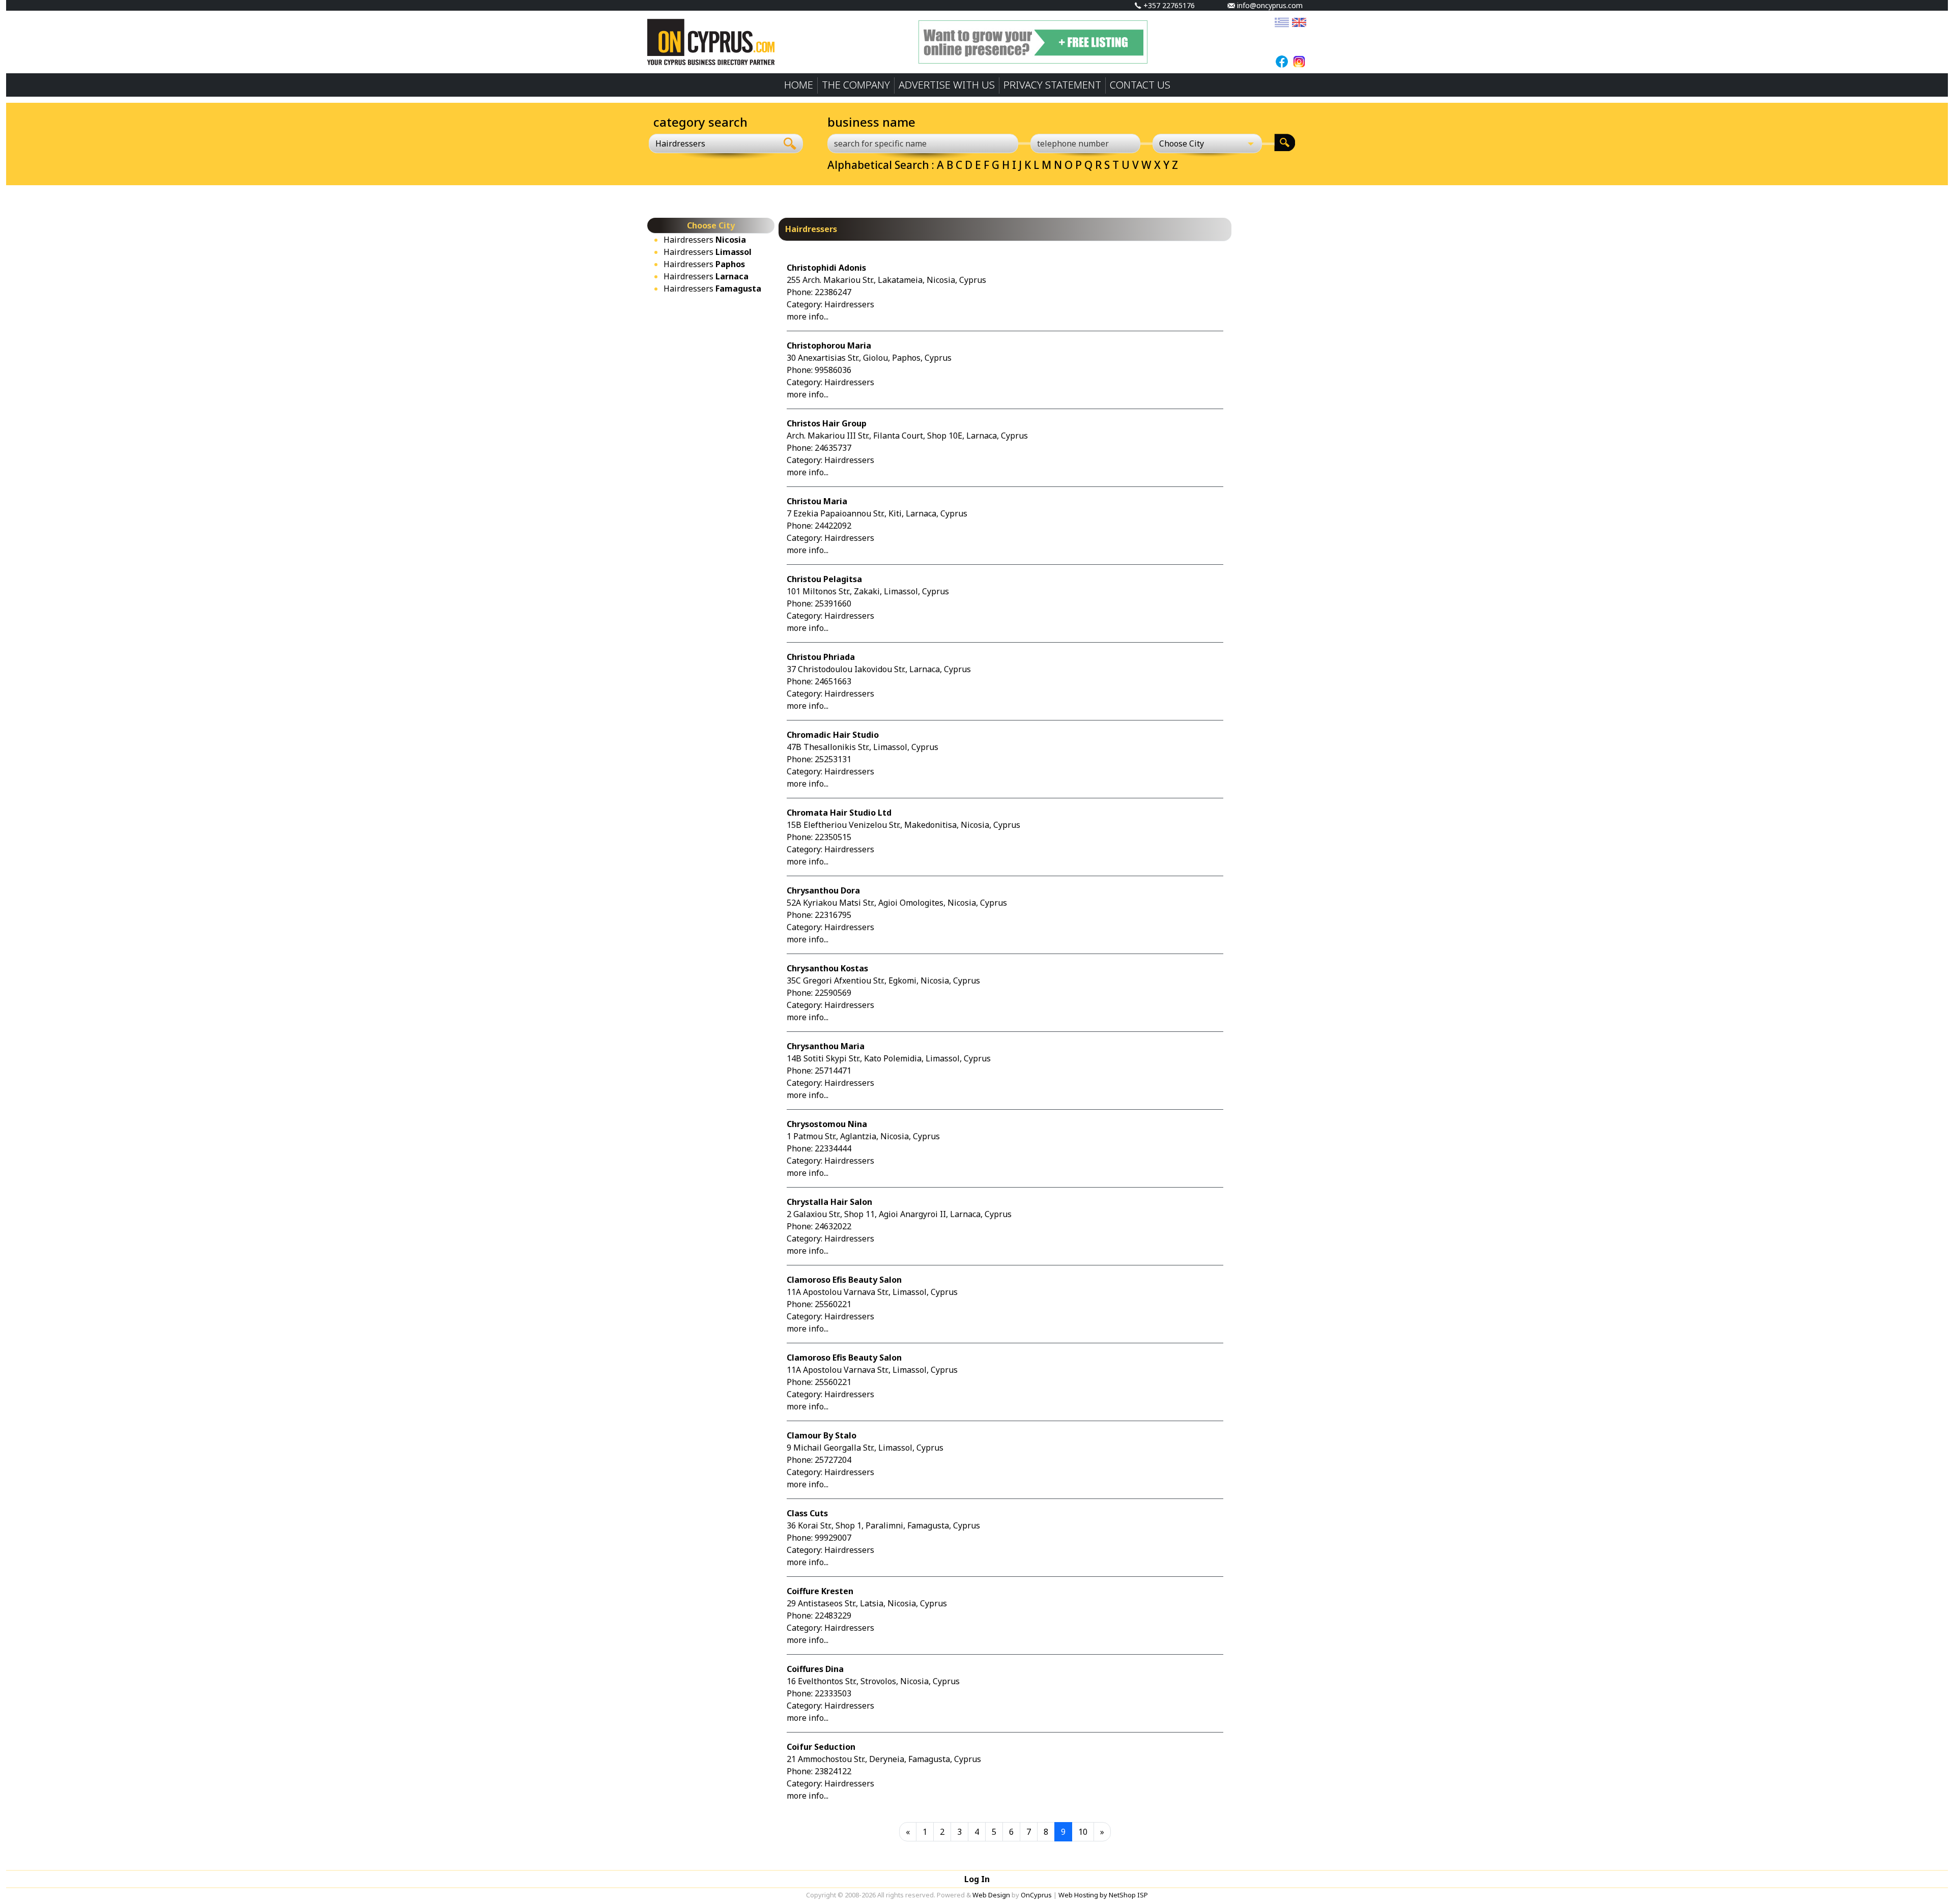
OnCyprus (1036, 1895)
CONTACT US (1140, 85)
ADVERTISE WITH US (947, 85)
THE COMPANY (856, 85)
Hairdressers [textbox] (680, 143)
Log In (977, 1879)
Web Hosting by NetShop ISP (1103, 1895)
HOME (799, 85)
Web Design (991, 1895)
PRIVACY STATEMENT (1052, 85)
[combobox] (713, 143)
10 (1083, 1832)
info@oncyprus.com (1269, 5)
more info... (808, 316)
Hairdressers (705, 240)
